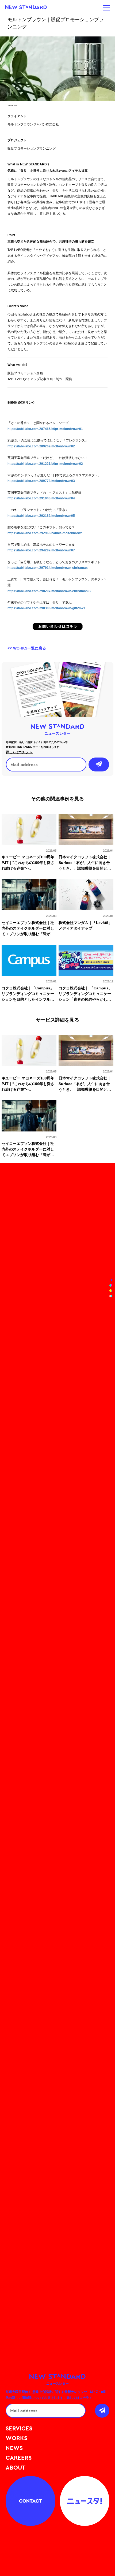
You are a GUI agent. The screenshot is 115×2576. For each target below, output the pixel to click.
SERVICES (19, 2428)
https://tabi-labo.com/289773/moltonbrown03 (41, 481)
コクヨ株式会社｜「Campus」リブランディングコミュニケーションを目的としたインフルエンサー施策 (28, 994)
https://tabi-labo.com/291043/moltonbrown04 (41, 498)
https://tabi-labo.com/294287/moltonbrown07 (41, 550)
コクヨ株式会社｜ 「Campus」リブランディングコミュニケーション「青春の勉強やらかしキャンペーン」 (85, 994)
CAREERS (19, 2458)
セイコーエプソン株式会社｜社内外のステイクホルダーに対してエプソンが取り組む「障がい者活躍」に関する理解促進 (28, 929)
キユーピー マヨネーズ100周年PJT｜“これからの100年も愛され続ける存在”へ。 (28, 863)
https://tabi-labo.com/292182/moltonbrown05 (41, 516)
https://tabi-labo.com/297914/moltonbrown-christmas (48, 568)
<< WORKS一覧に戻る (27, 648)
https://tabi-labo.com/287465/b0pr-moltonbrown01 (45, 429)
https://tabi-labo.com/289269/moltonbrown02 (41, 446)
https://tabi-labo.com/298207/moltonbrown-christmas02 (49, 591)
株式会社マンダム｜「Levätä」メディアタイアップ (85, 925)
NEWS (14, 2448)
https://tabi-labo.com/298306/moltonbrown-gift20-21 (47, 608)
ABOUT (16, 2467)
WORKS (16, 2438)
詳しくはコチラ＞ (79, 2398)
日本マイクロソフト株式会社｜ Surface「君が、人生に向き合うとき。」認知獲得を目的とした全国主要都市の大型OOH (85, 863)
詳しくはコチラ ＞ (19, 752)
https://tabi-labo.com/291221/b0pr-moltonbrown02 (45, 464)
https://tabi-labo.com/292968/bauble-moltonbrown (45, 533)
